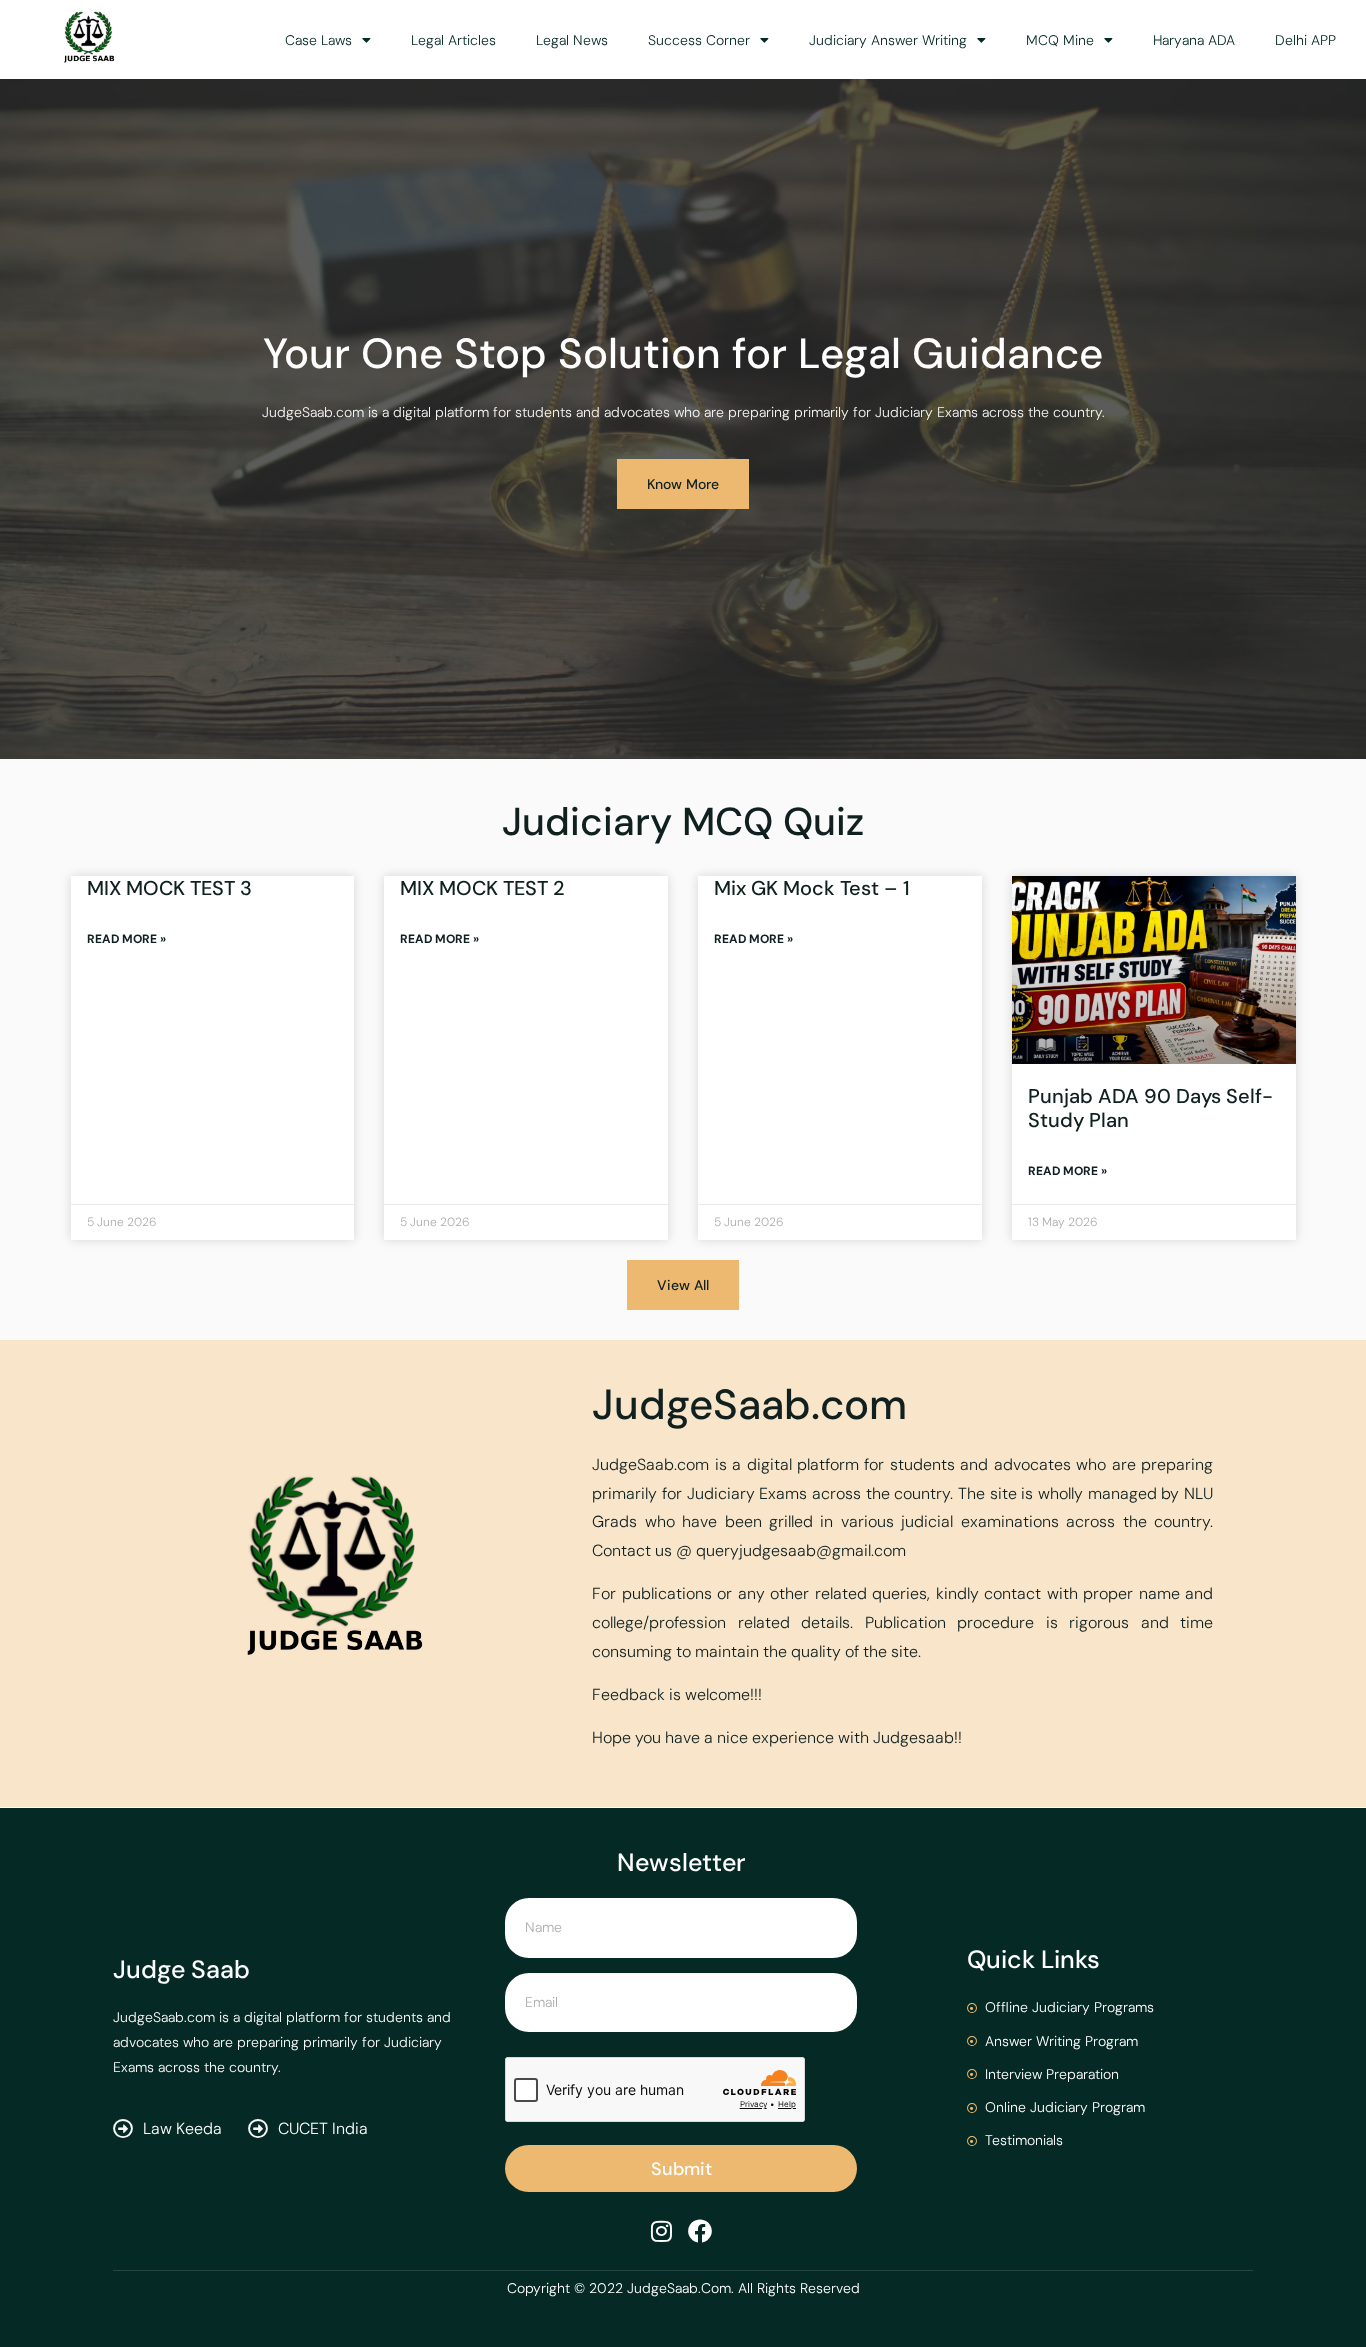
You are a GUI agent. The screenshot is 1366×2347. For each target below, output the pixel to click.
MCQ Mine (1060, 40)
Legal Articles (453, 40)
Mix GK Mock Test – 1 (812, 888)
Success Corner (699, 40)
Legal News (572, 40)
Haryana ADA (1194, 40)
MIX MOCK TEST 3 (169, 888)
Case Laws (318, 40)
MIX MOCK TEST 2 (482, 888)
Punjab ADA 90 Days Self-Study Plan (1150, 1108)
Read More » (126, 939)
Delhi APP (1305, 40)
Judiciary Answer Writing (888, 40)
